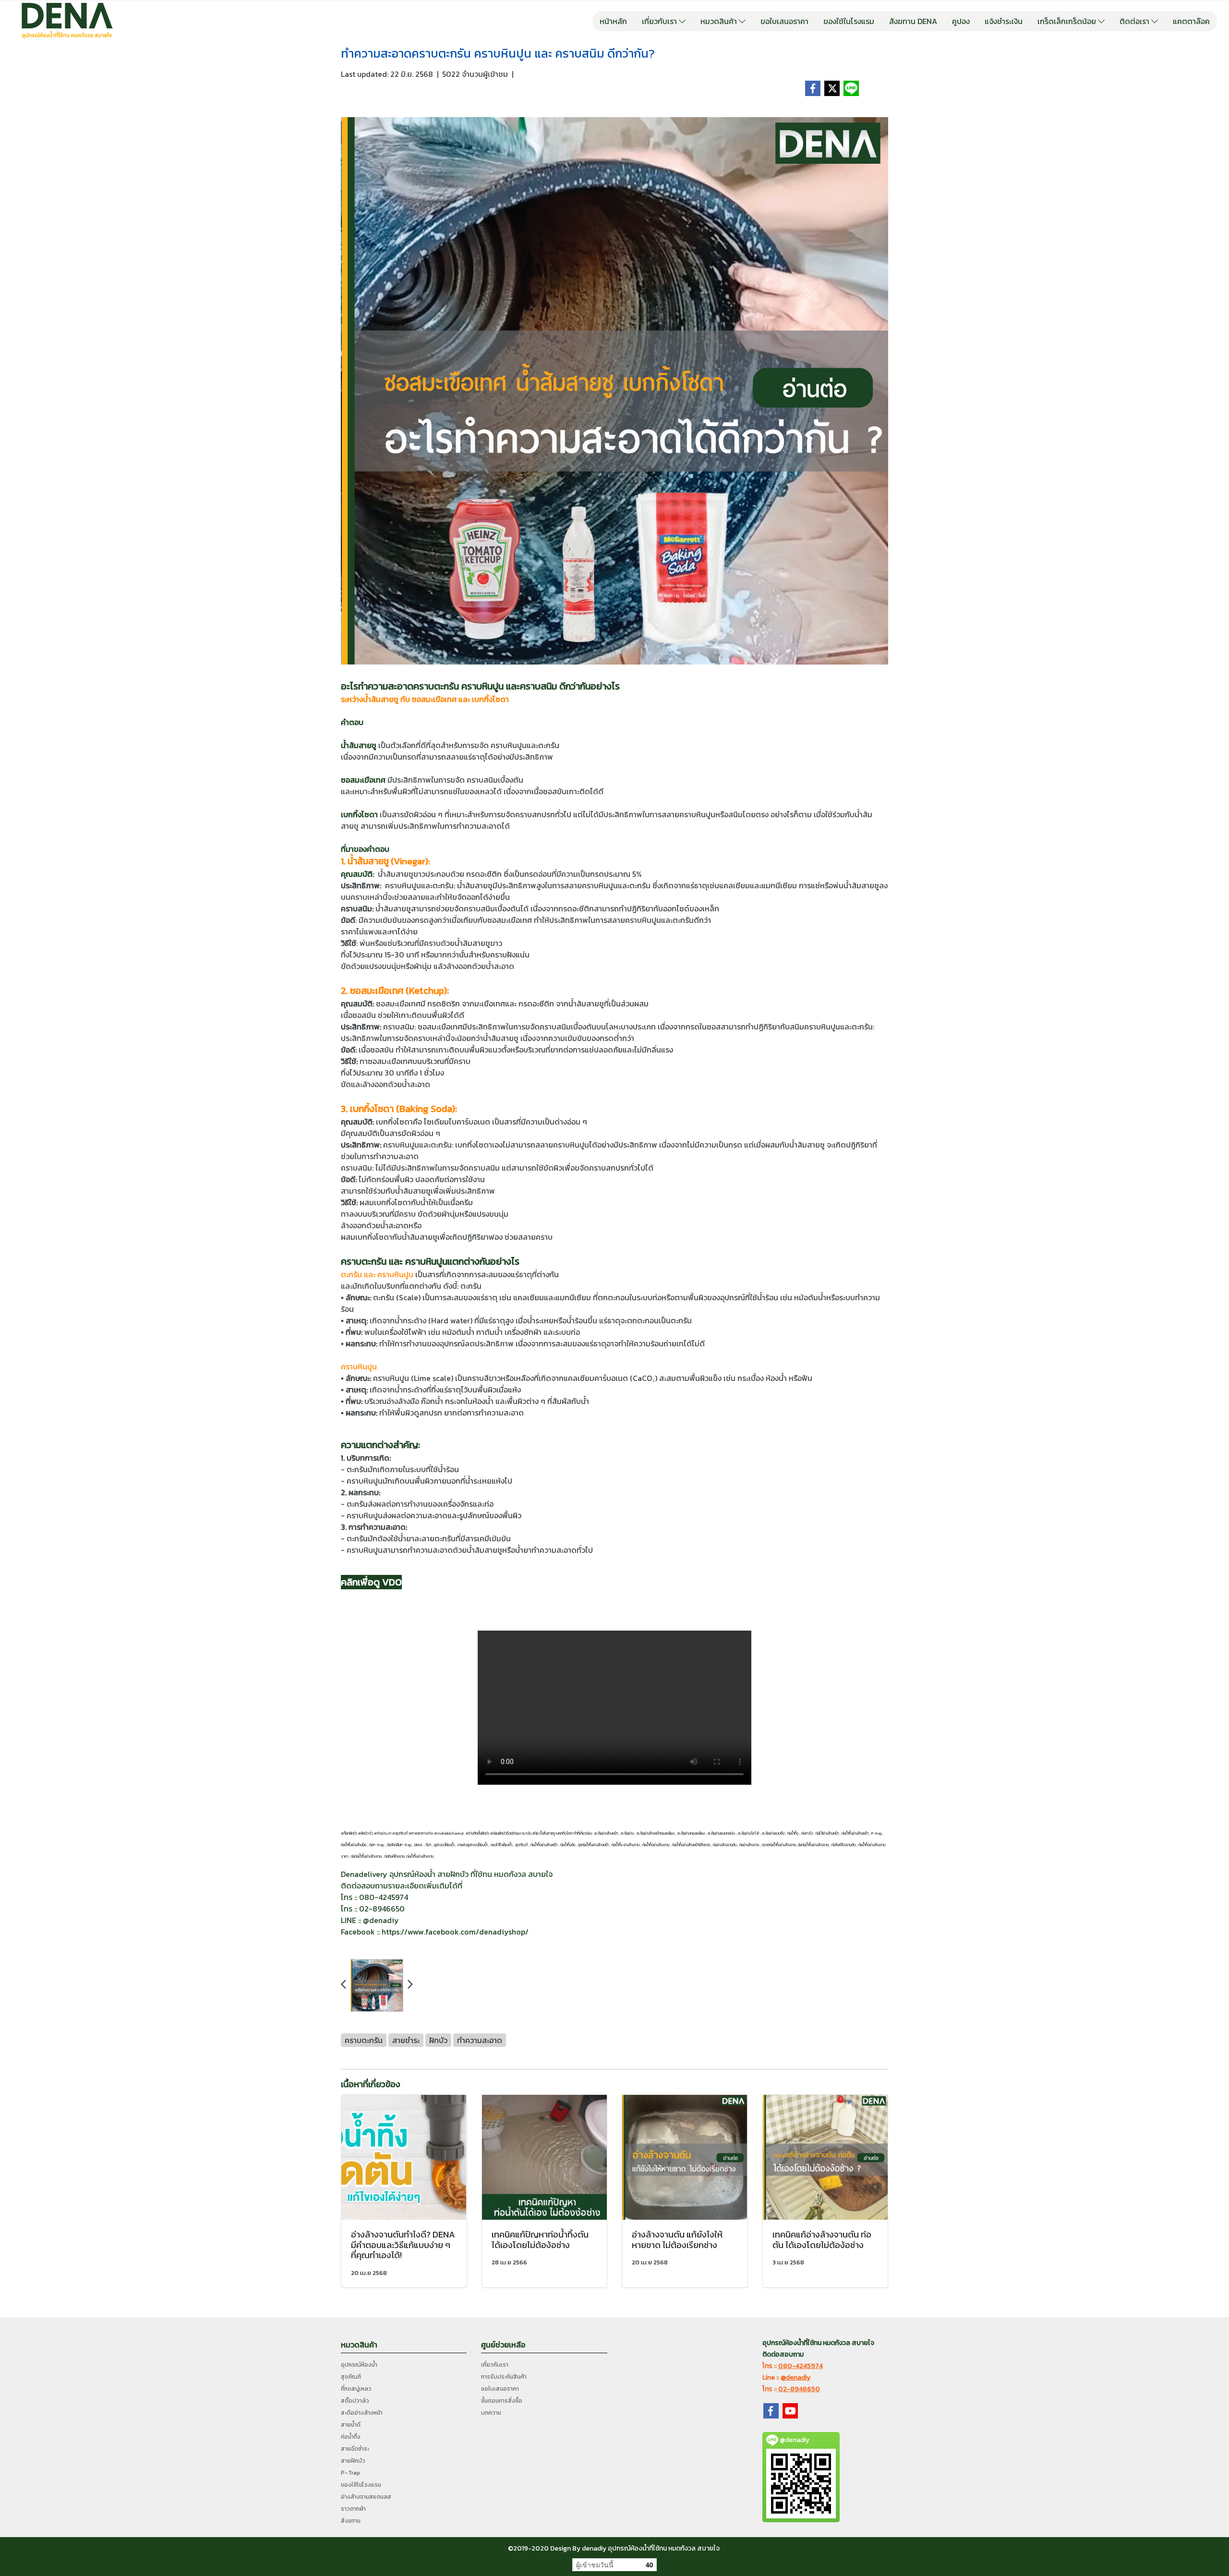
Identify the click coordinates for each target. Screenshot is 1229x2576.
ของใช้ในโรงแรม (849, 21)
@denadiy (795, 2377)
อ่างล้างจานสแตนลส (366, 2497)
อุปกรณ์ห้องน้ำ (359, 2365)
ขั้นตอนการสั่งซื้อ (502, 2401)
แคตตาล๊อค (1191, 21)
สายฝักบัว (353, 2461)
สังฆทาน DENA (913, 21)
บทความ (491, 2413)
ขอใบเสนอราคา (784, 21)
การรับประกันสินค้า (504, 2377)
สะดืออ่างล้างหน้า (362, 2413)
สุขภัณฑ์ (351, 2377)
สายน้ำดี (351, 2425)
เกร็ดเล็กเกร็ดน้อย (1068, 21)
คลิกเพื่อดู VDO (371, 1582)
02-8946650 (799, 2389)
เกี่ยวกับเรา (660, 21)
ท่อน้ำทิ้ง (351, 2437)
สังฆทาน (351, 2521)
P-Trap (350, 2473)
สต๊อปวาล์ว (355, 2401)
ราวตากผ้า (353, 2509)
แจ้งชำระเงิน (1004, 21)
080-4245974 (801, 2366)
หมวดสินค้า (720, 21)
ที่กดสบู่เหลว (356, 2389)
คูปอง (961, 21)
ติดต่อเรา (1135, 21)
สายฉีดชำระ (355, 2449)
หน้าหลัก (613, 21)
